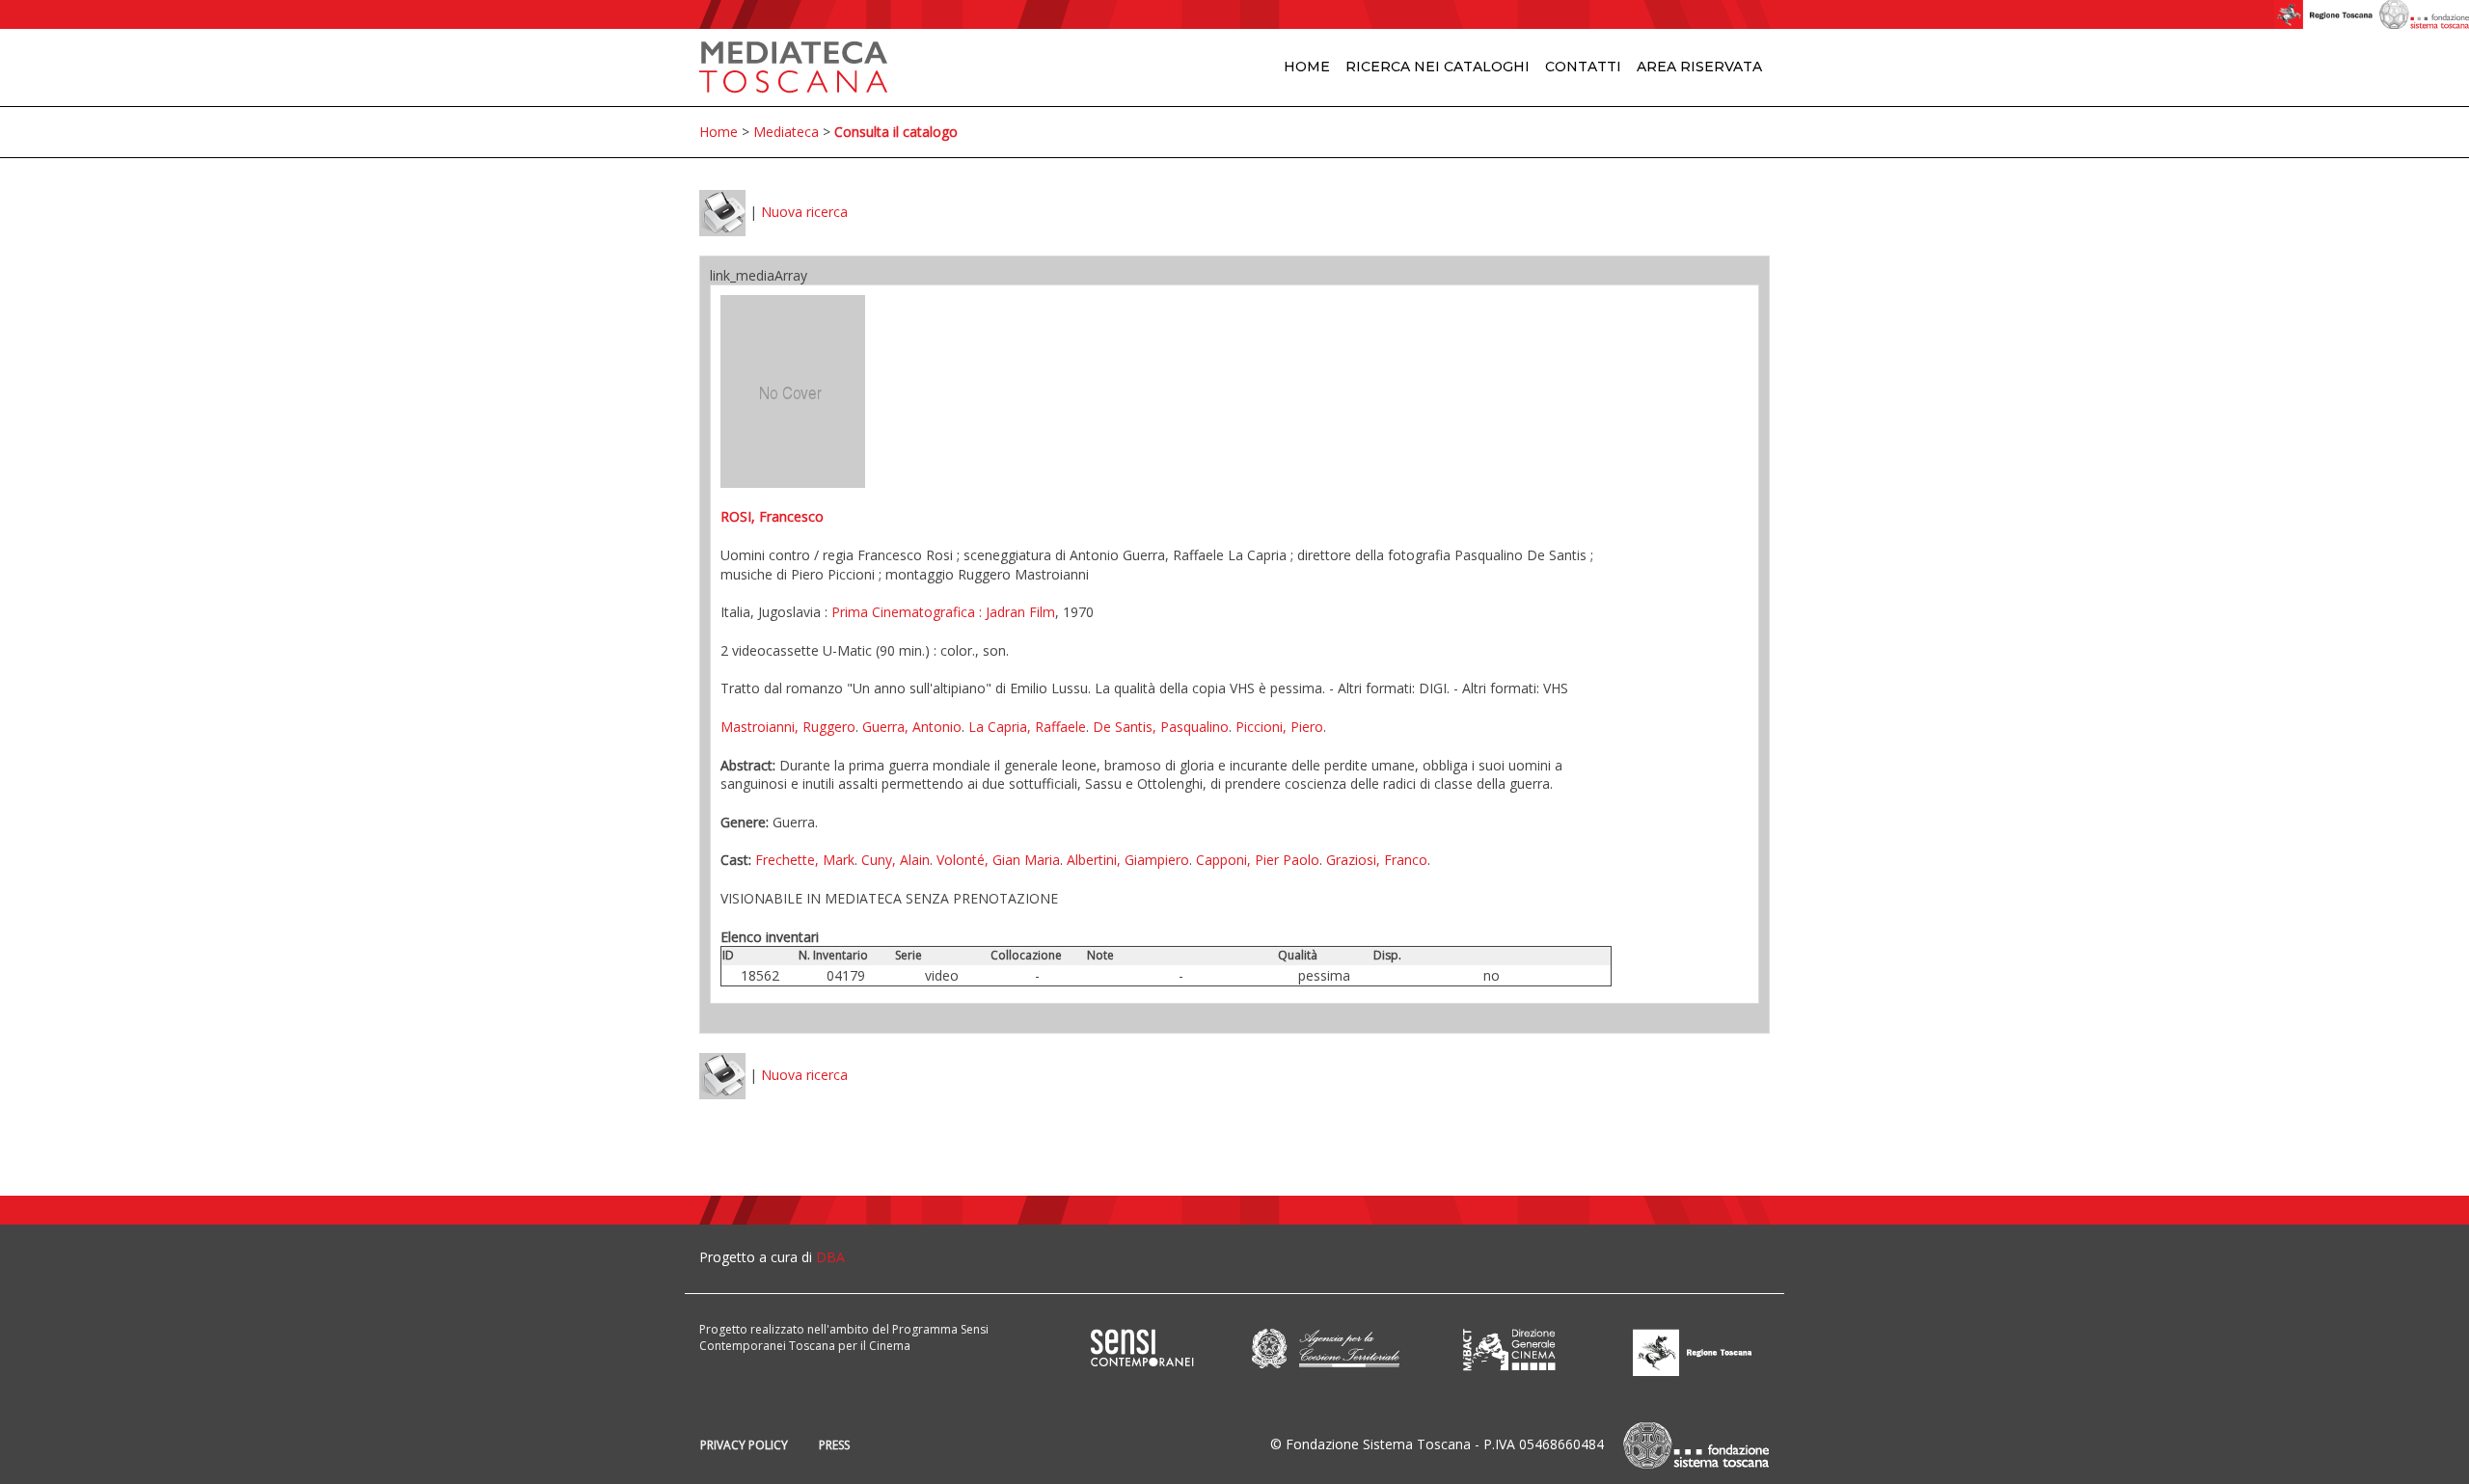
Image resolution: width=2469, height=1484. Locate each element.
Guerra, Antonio (912, 727)
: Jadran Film (1015, 612)
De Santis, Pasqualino (1161, 727)
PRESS (834, 1445)
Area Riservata (1699, 67)
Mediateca (786, 132)
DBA (830, 1257)
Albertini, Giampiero (1128, 860)
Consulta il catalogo (896, 132)
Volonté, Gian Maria (998, 860)
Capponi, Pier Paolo (1258, 860)
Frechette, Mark (805, 860)
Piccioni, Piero (1279, 727)
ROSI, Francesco (772, 516)
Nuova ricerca (804, 212)
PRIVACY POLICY (744, 1445)
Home (1307, 67)
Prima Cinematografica (903, 612)
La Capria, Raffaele (1027, 727)
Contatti (1583, 67)
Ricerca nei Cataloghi (1438, 67)
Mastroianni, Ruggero (788, 727)
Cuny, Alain (895, 860)
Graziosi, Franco (1377, 860)
